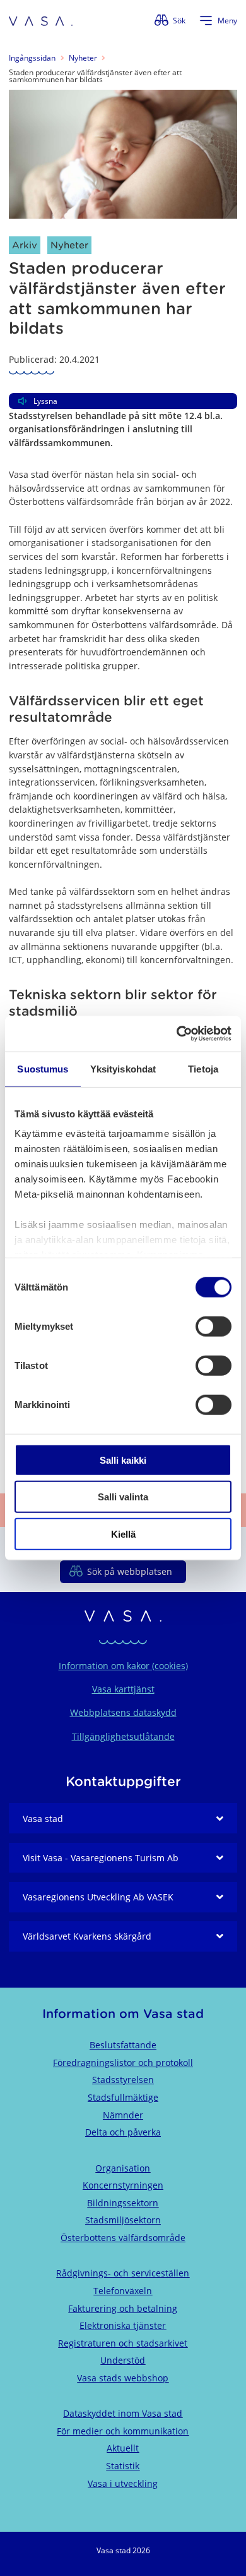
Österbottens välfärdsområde (123, 2238)
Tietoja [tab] (203, 1068)
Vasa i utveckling (123, 2483)
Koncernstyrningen (123, 2185)
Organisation (123, 2168)
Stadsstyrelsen (123, 2080)
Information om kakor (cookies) (123, 1666)
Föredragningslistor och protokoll (123, 2063)
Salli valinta (123, 1497)
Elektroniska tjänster (123, 2325)
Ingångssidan (32, 58)
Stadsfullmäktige (123, 2097)
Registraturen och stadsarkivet (123, 2343)
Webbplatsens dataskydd (123, 1712)
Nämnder (123, 2115)
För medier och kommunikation (123, 2431)
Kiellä (123, 1534)
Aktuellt (123, 2448)
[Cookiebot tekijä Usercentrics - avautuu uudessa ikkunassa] (177, 1034)
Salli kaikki (123, 1460)
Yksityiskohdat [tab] (123, 1068)
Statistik (123, 2466)
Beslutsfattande (123, 2045)
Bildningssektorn (123, 2203)
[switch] (214, 1326)
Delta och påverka (123, 2132)
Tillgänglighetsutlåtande (123, 1736)
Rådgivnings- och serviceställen (123, 2273)
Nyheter (83, 58)
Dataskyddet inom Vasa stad (123, 2413)
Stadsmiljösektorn (123, 2220)
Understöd (123, 2360)
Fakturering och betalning (123, 2308)
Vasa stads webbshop (123, 2378)
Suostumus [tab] (43, 1068)
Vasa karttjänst (123, 1689)
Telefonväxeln (123, 2291)
